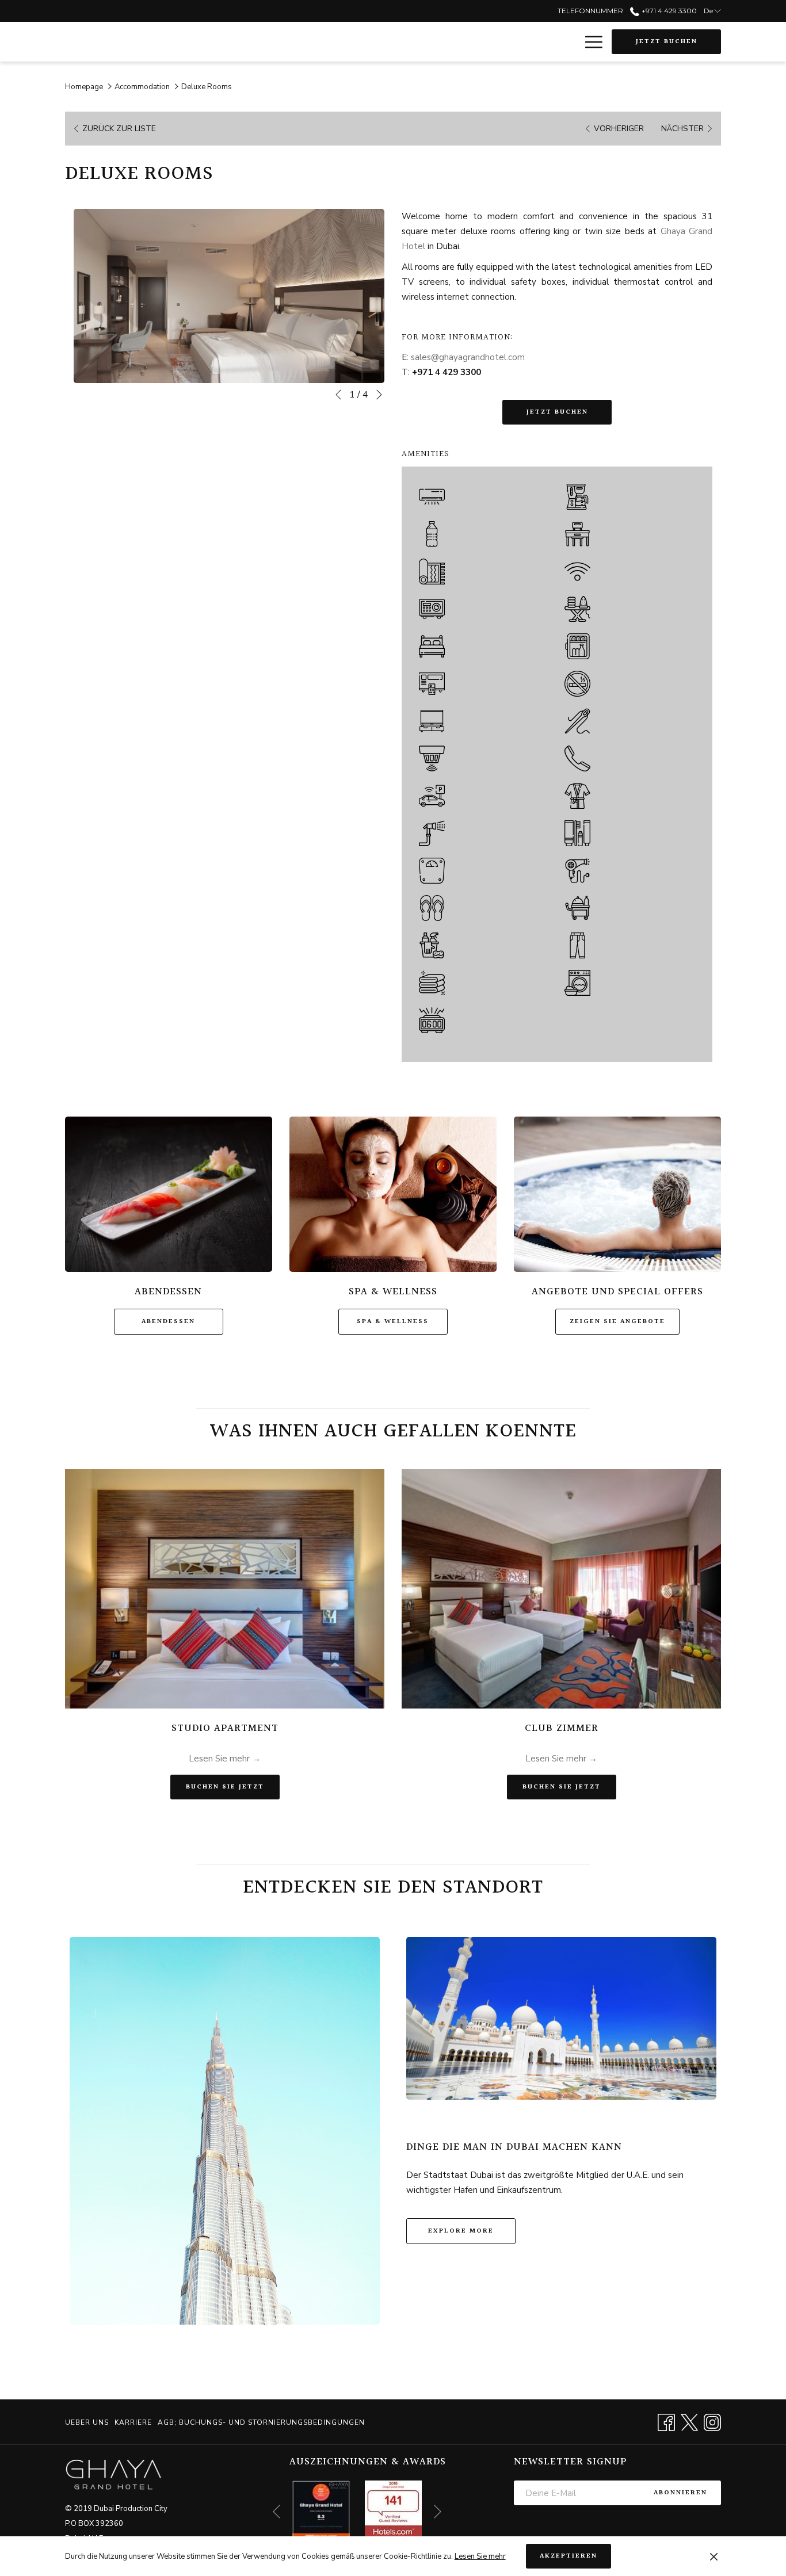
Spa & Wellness (393, 1322)
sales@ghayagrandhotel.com (468, 357)
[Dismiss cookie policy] (714, 2556)
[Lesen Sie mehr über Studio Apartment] (225, 1589)
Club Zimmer (562, 1728)
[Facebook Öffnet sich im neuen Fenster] (666, 2422)
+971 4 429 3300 (668, 11)
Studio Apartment (225, 1728)
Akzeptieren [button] (568, 2556)
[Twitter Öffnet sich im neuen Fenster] (689, 2422)
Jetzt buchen (667, 42)
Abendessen (168, 1322)
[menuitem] (88, 2422)
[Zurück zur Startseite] (100, 42)
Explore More (461, 2231)
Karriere (133, 2422)
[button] (229, 296)
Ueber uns (87, 2422)
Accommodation (142, 87)
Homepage (84, 87)
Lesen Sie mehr (480, 2556)
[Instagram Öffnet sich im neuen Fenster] (712, 2422)
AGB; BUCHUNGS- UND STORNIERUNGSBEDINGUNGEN (261, 2422)
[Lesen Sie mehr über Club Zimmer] (561, 1589)
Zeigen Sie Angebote (617, 1322)
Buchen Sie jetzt (233, 1787)
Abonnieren (680, 2493)
